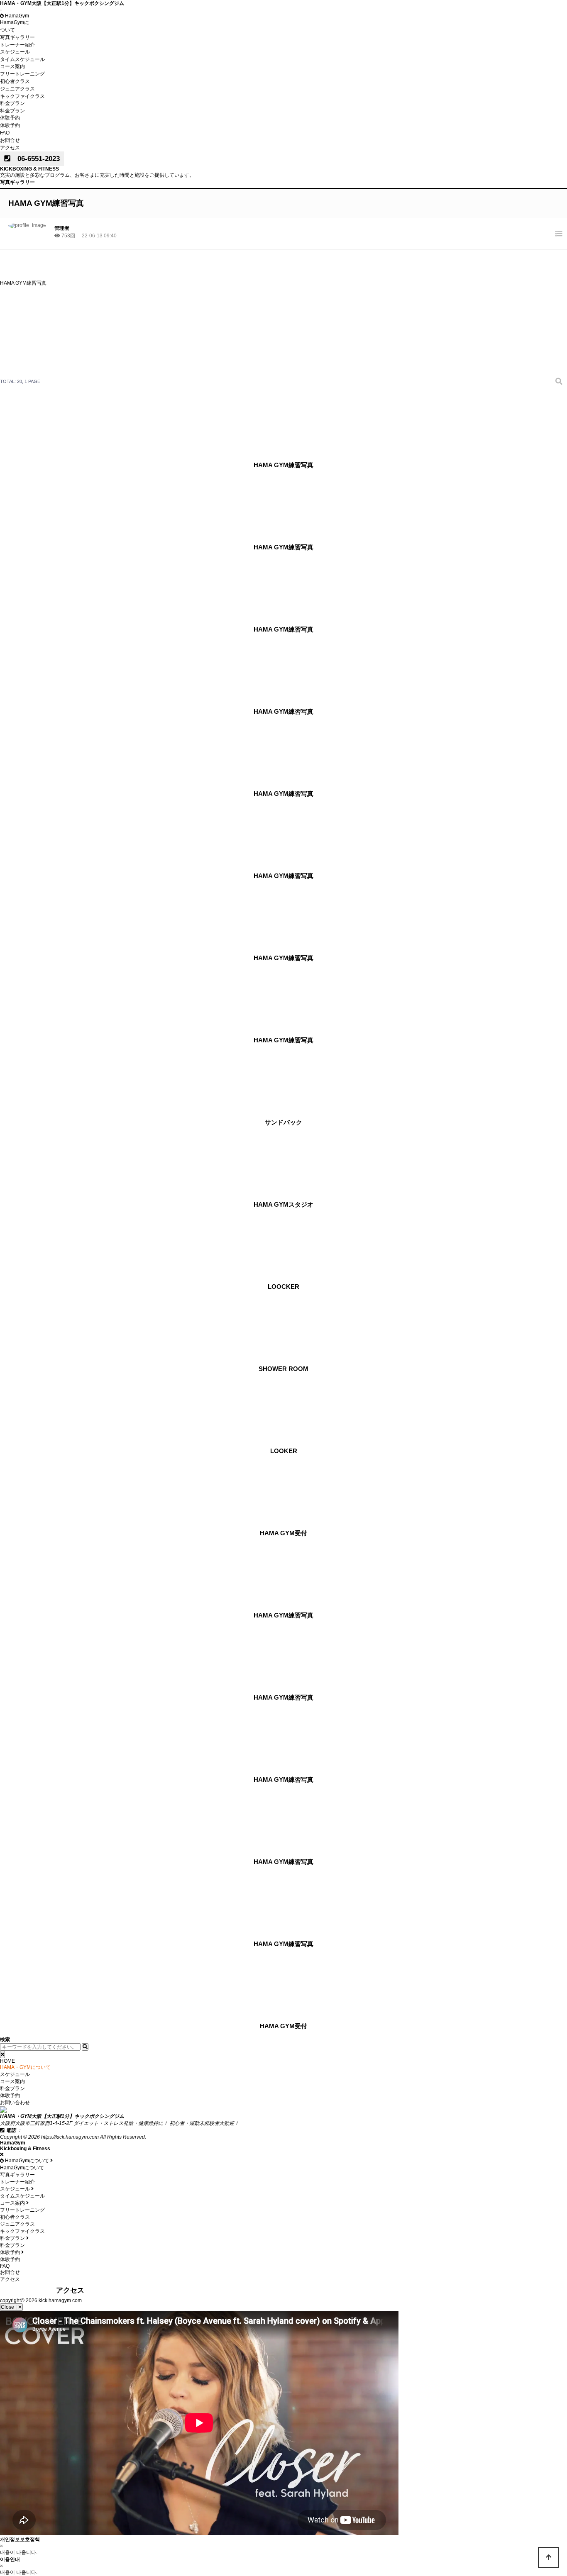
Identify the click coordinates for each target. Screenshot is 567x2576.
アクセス (10, 148)
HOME (7, 2061)
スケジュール (15, 52)
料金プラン (12, 103)
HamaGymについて (22, 2168)
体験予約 (10, 118)
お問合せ (10, 140)
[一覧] (559, 234)
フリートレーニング (22, 74)
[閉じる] (2, 2054)
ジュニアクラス (17, 89)
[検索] (559, 382)
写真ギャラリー (17, 37)
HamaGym (16, 16)
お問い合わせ (15, 2103)
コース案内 (12, 66)
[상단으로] (548, 2557)
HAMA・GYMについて (25, 2067)
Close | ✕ (11, 2307)
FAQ (5, 133)
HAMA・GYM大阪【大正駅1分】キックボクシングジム (62, 3)
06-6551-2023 (35, 159)
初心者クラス (15, 81)
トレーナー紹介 (17, 45)
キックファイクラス (22, 96)
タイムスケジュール (22, 59)
